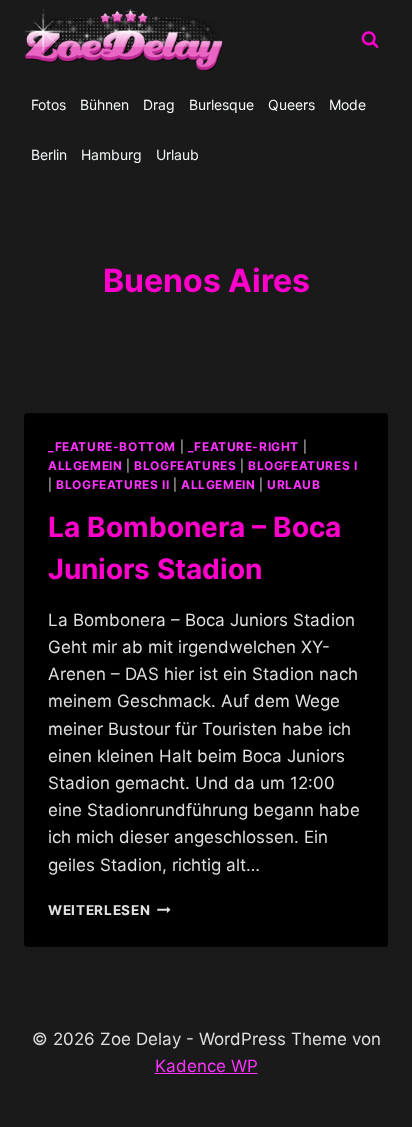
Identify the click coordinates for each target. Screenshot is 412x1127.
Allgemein (218, 484)
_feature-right (243, 446)
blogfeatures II (112, 484)
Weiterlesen (109, 910)
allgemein (85, 465)
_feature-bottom (112, 446)
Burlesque (221, 104)
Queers (291, 104)
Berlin (49, 154)
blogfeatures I (302, 465)
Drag (159, 104)
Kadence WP (206, 1066)
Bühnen (104, 104)
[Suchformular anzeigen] (370, 40)
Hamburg (111, 154)
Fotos (48, 104)
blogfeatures (185, 465)
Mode (347, 104)
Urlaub (177, 154)
